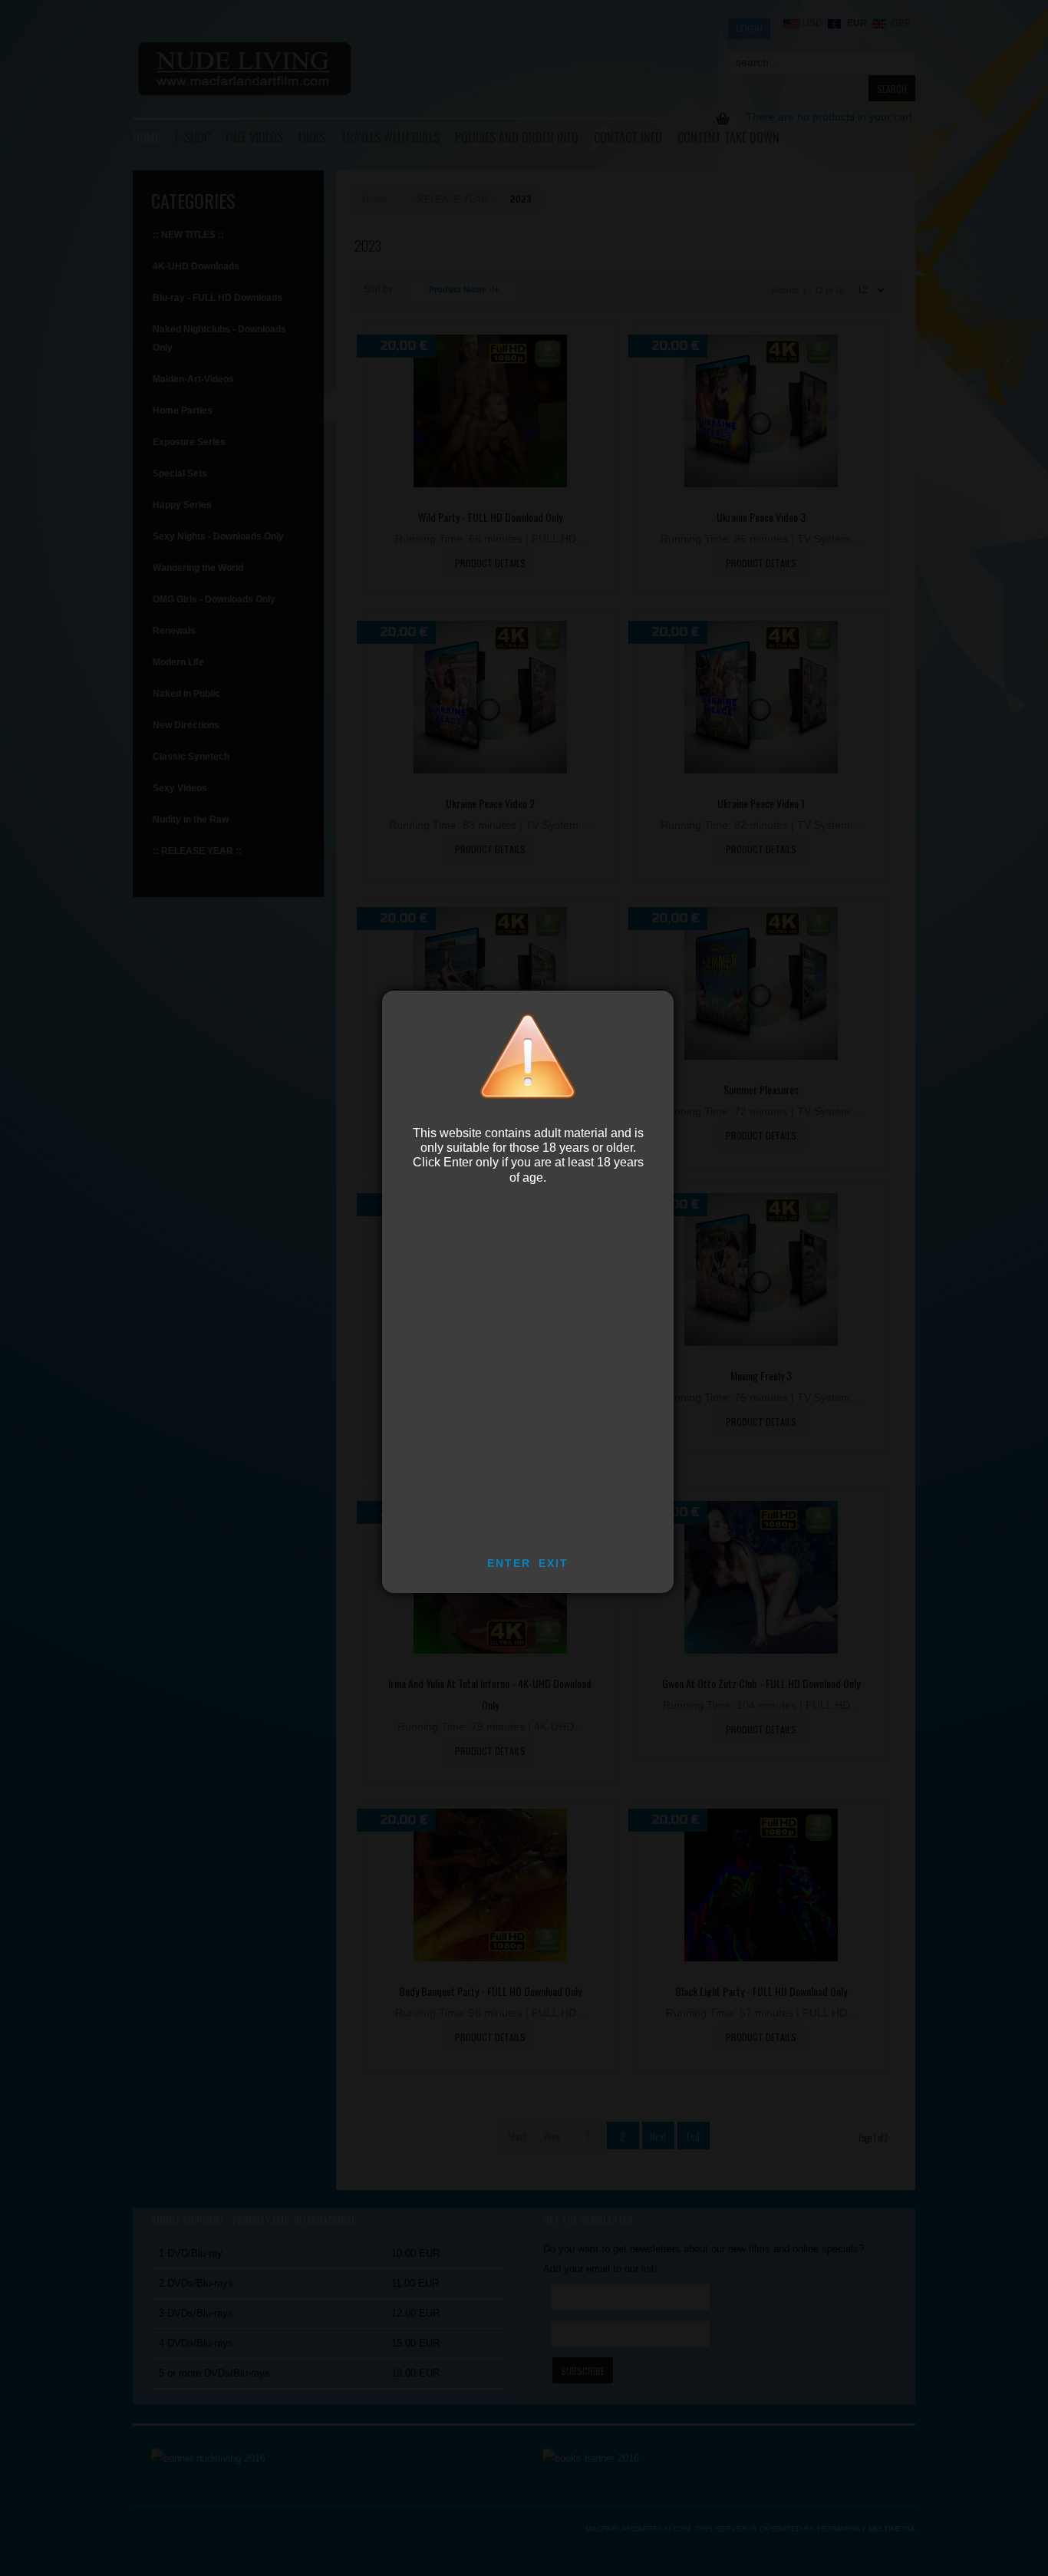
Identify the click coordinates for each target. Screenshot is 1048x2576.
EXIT (554, 1563)
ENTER (509, 1563)
